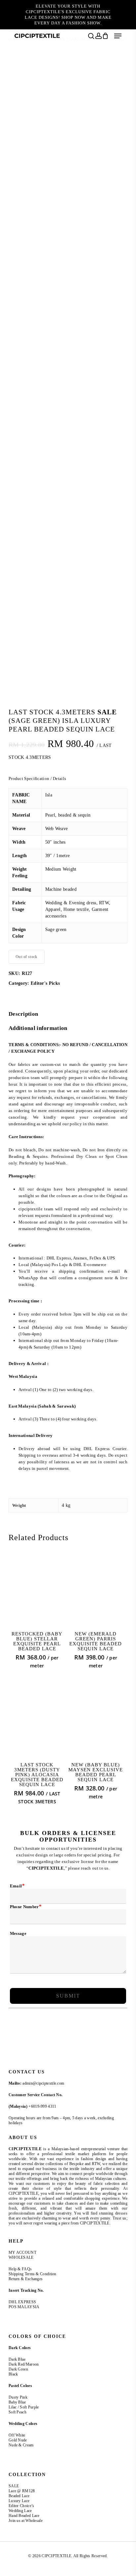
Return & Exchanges (26, 2279)
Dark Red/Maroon (24, 2364)
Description (23, 1014)
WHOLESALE (21, 2257)
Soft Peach (18, 2412)
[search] (91, 36)
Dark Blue (17, 2359)
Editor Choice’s (21, 2506)
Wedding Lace (20, 2511)
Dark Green (18, 2369)
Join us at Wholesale (26, 2521)
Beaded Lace (19, 2496)
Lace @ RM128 (22, 2491)
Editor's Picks (45, 983)
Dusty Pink (18, 2397)
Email (17, 1886)
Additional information (38, 1028)
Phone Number (26, 1907)
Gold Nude (18, 2440)
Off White (17, 2435)
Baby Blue (17, 2402)
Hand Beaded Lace (24, 2516)
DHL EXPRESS (22, 2302)
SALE (14, 2486)
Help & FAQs (20, 2269)
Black (13, 2374)
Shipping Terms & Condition (33, 2274)
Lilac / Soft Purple (24, 2407)
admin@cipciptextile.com (43, 2083)
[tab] (68, 1014)
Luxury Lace (19, 2501)
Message (18, 1933)
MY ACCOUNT (22, 2252)
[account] (98, 36)
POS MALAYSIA (24, 2307)
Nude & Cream (21, 2445)
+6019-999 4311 (42, 2106)
